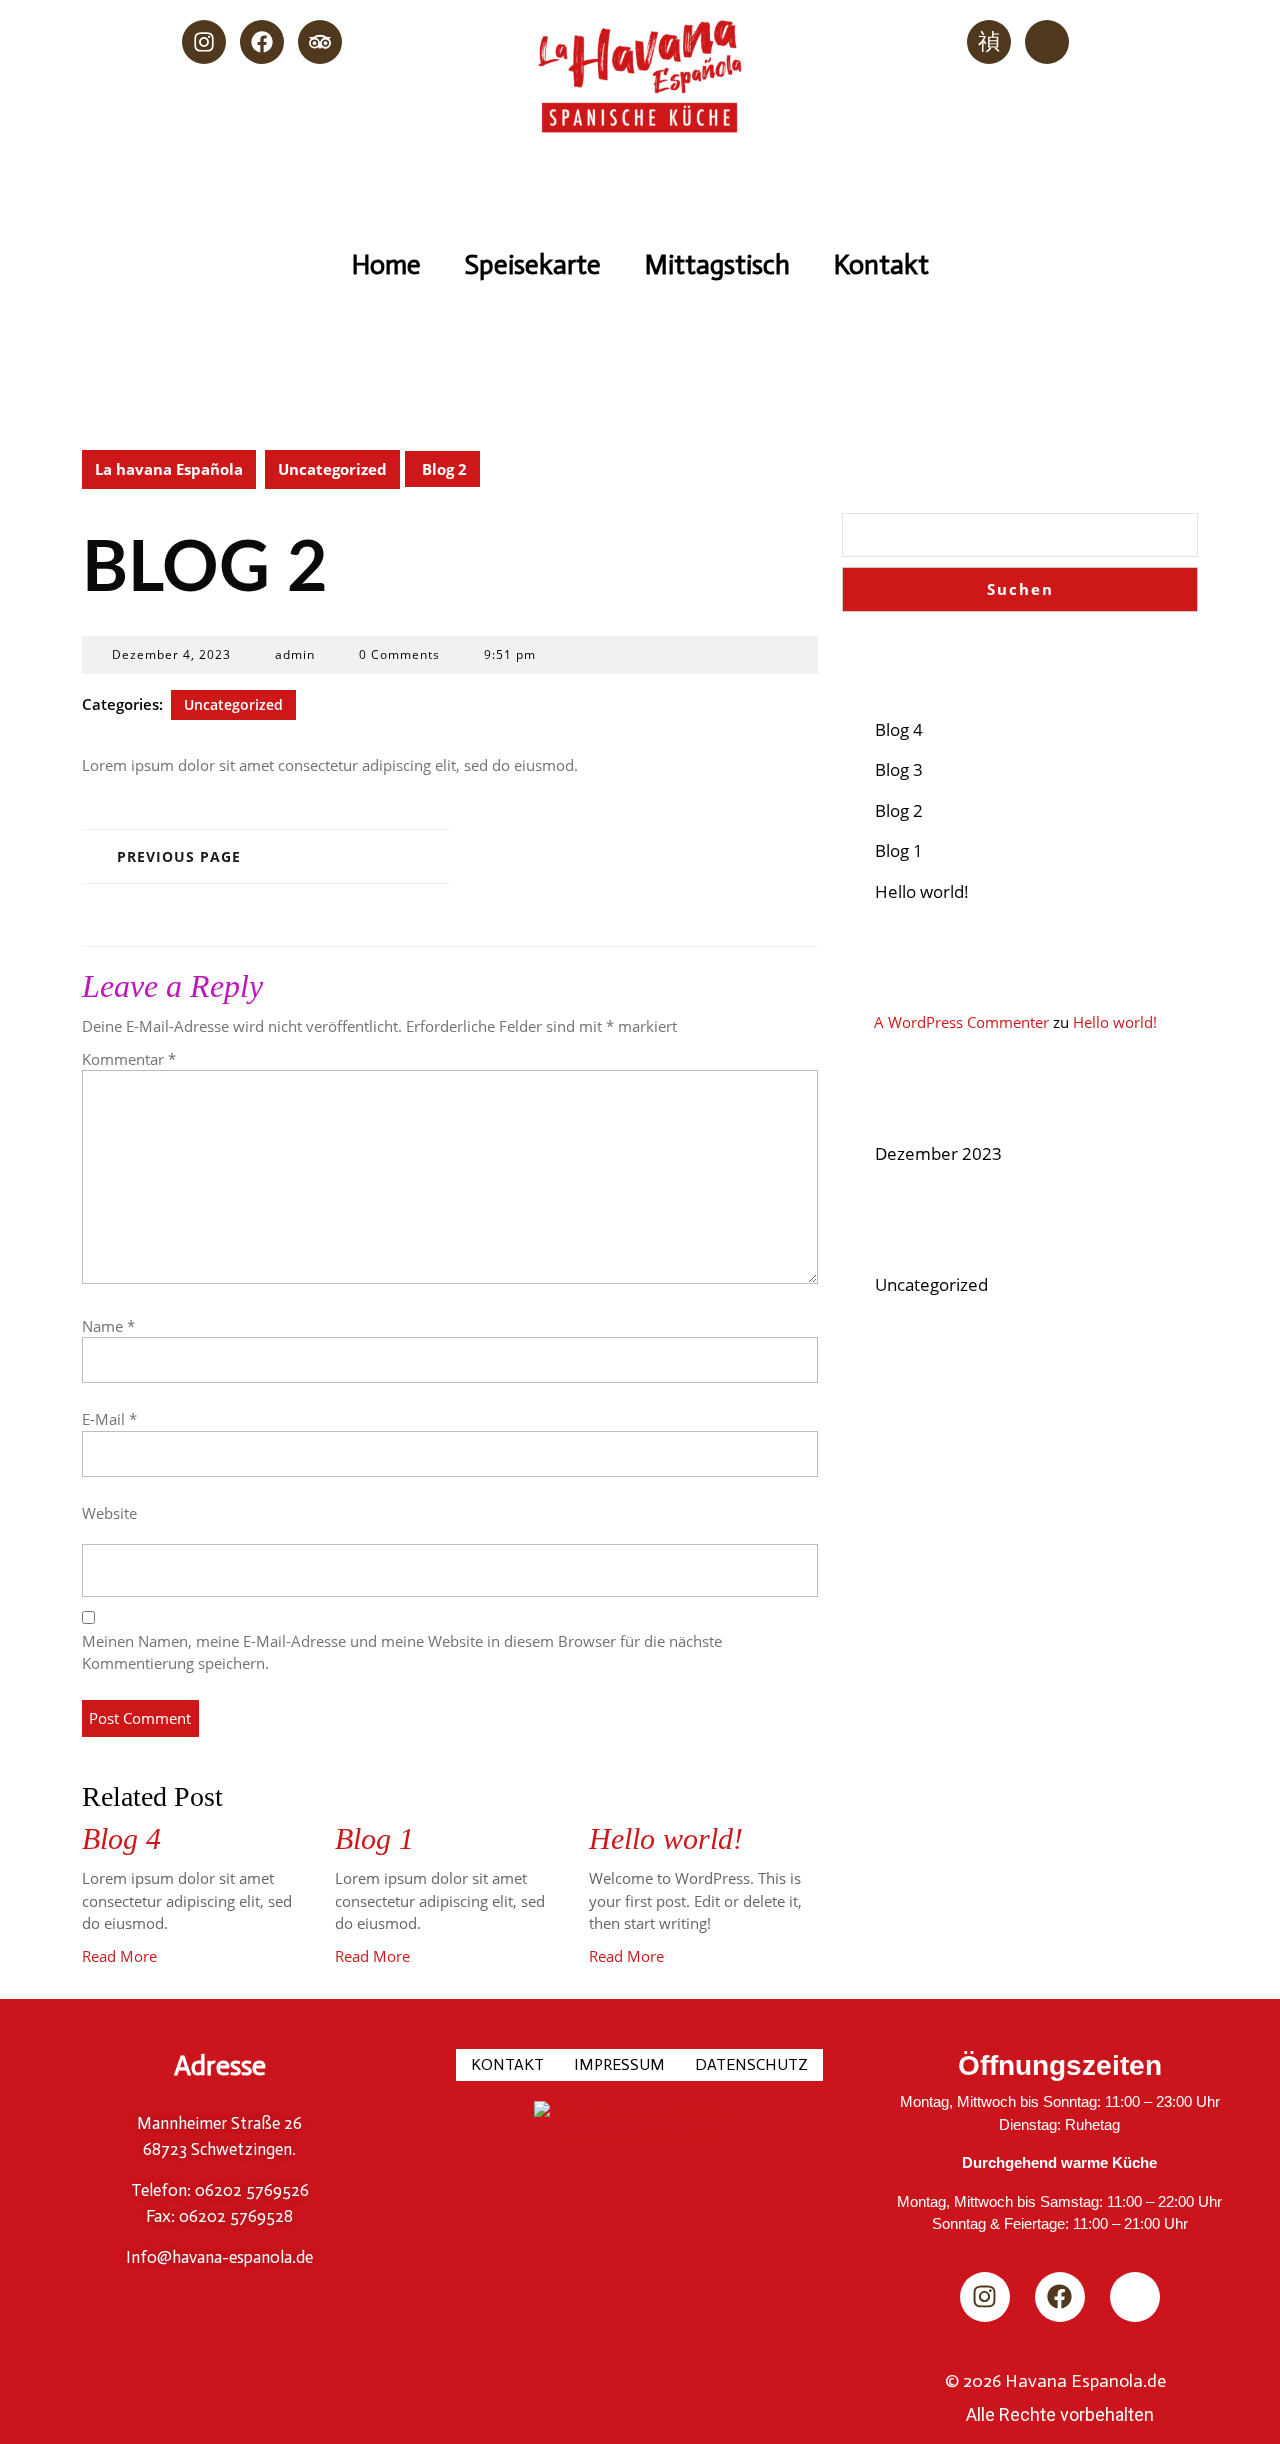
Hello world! (666, 1838)
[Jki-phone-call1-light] (989, 42)
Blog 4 (121, 1838)
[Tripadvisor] (320, 42)
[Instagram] (204, 42)
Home (386, 265)
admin (295, 654)
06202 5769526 (250, 2190)
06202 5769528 (234, 2216)
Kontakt (881, 265)
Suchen (898, 465)
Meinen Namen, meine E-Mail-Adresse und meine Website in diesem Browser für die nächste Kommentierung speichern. (402, 1652)
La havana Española (169, 469)
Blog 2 (899, 810)
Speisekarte (533, 265)
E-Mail (109, 1419)
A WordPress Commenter (961, 1022)
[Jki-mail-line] (1047, 42)
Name (108, 1326)
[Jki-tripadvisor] (1135, 2297)
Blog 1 (374, 1838)
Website (109, 1513)
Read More (119, 1956)
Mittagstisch (717, 265)
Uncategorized (332, 469)
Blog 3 (899, 769)
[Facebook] (262, 42)
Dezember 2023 (938, 1153)
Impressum (619, 2064)
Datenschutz (751, 2064)
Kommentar (129, 1059)
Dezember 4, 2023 (171, 654)
